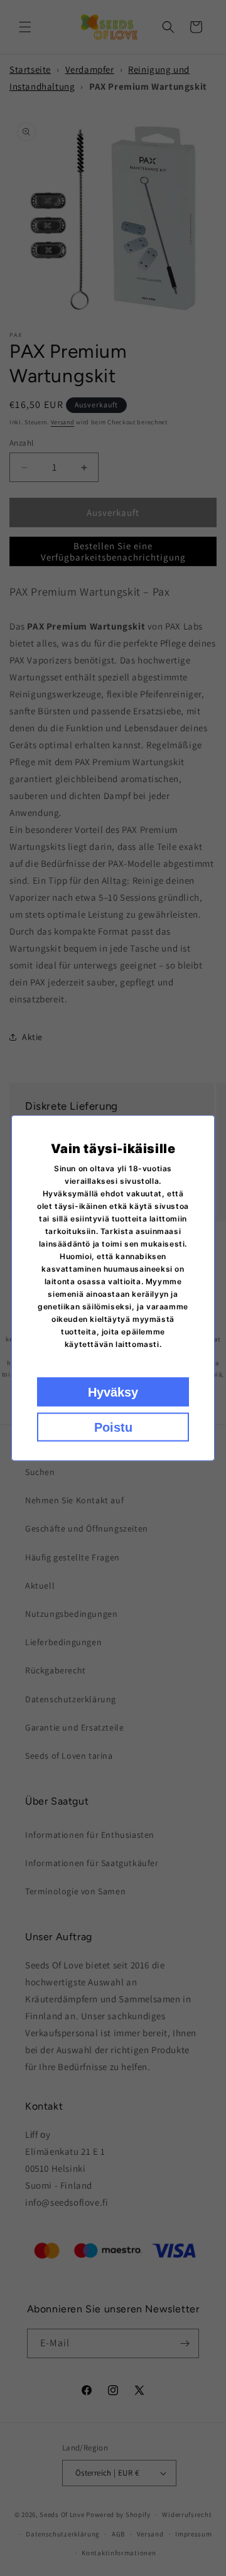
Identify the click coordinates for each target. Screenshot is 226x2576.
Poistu (113, 1427)
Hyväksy (113, 1392)
